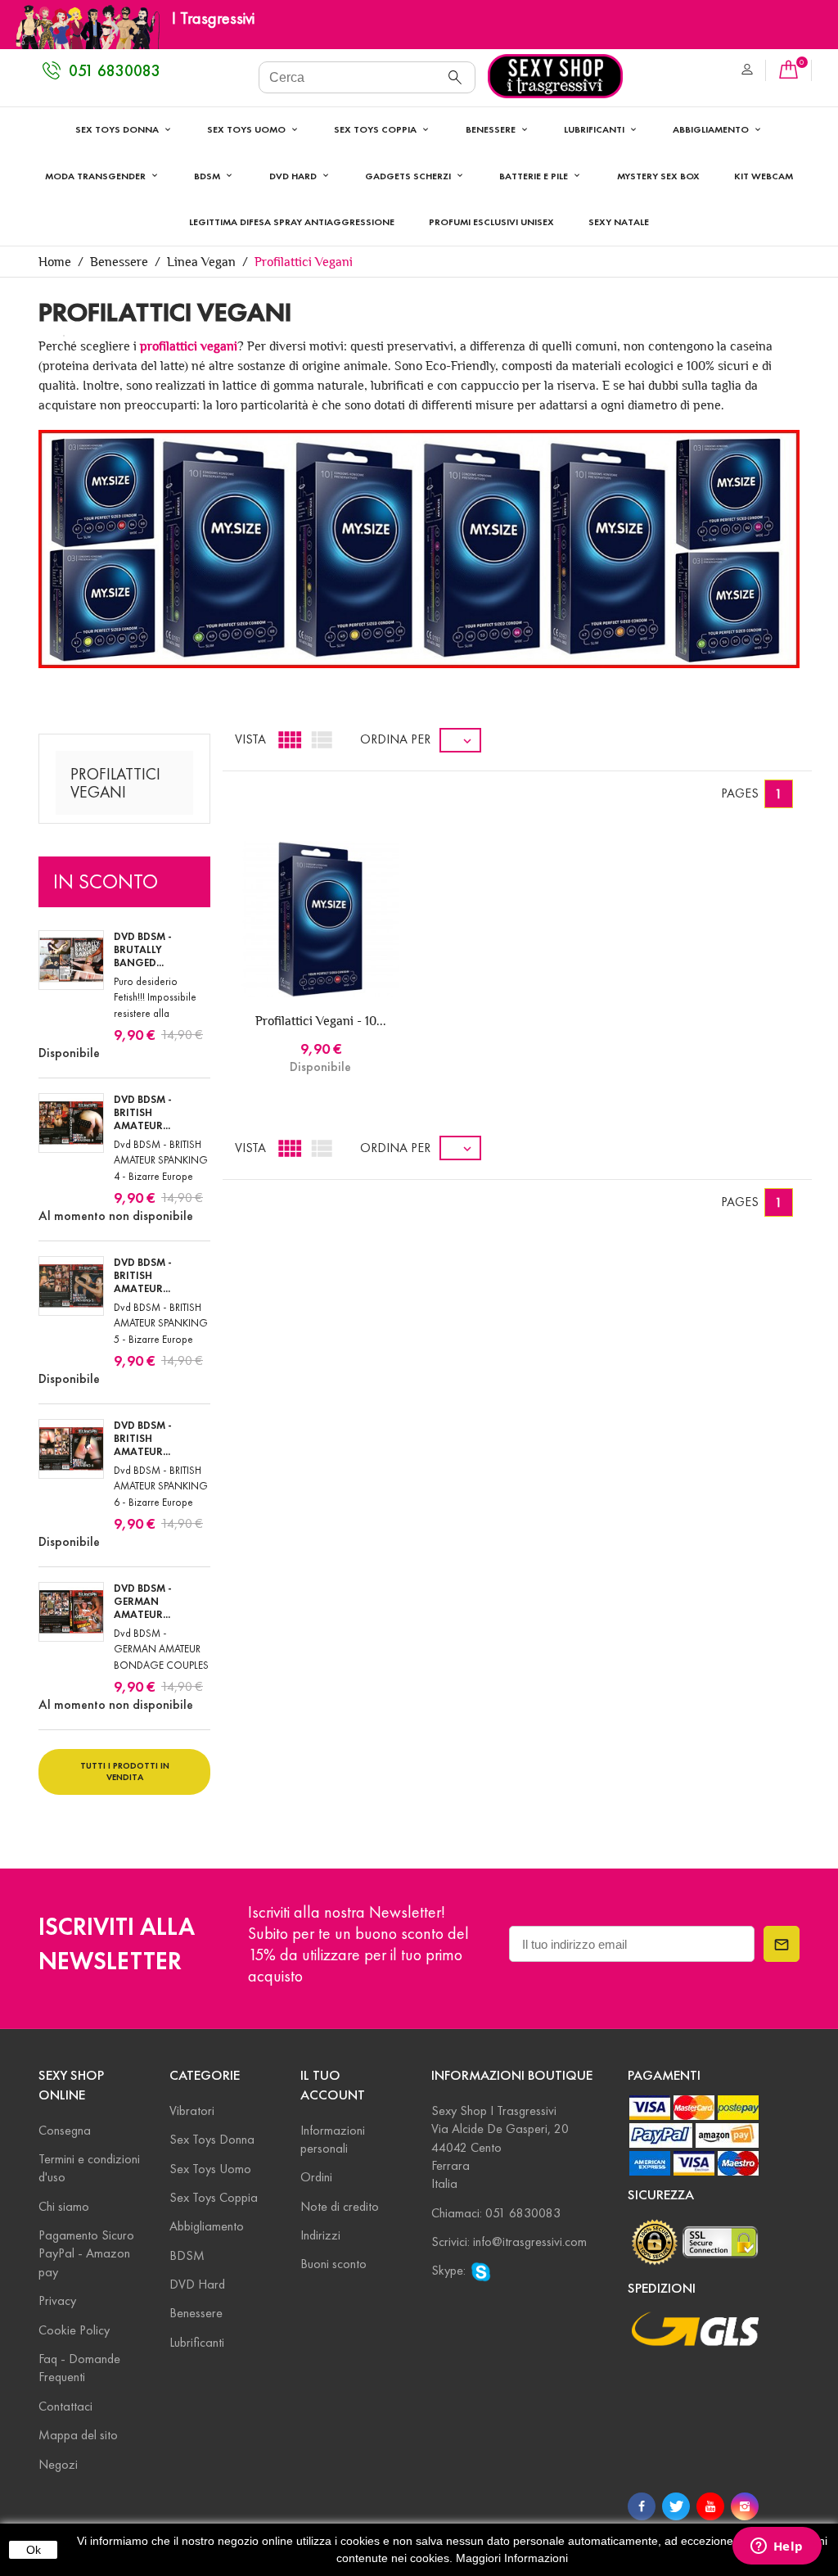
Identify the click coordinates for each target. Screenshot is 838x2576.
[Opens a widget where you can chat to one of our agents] (777, 2547)
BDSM (208, 176)
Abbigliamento (712, 129)
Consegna (65, 2130)
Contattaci (65, 2406)
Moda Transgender (97, 176)
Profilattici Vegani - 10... (321, 1021)
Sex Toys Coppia (376, 129)
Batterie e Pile (535, 176)
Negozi (58, 2464)
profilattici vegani (189, 346)
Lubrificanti (595, 129)
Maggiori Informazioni (512, 2558)
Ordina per (395, 739)
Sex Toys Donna (118, 129)
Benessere (492, 129)
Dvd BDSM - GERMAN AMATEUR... (143, 1602)
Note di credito (340, 2206)
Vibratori (192, 2111)
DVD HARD (294, 176)
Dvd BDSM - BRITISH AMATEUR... (143, 1113)
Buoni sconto (333, 2264)
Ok (34, 2550)
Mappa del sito (78, 2435)
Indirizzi (320, 2235)
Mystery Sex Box (658, 176)
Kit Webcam (764, 176)
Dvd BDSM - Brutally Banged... (143, 950)
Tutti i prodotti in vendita (125, 1771)
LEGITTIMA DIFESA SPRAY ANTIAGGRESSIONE (292, 221)
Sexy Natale (619, 221)
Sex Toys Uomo (248, 129)
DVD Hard (197, 2284)
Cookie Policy (74, 2330)
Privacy (57, 2300)
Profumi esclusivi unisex (491, 221)
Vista (250, 739)
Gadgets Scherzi (409, 176)
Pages (740, 793)
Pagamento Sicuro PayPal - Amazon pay (86, 2253)
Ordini (316, 2177)
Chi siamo (64, 2206)
